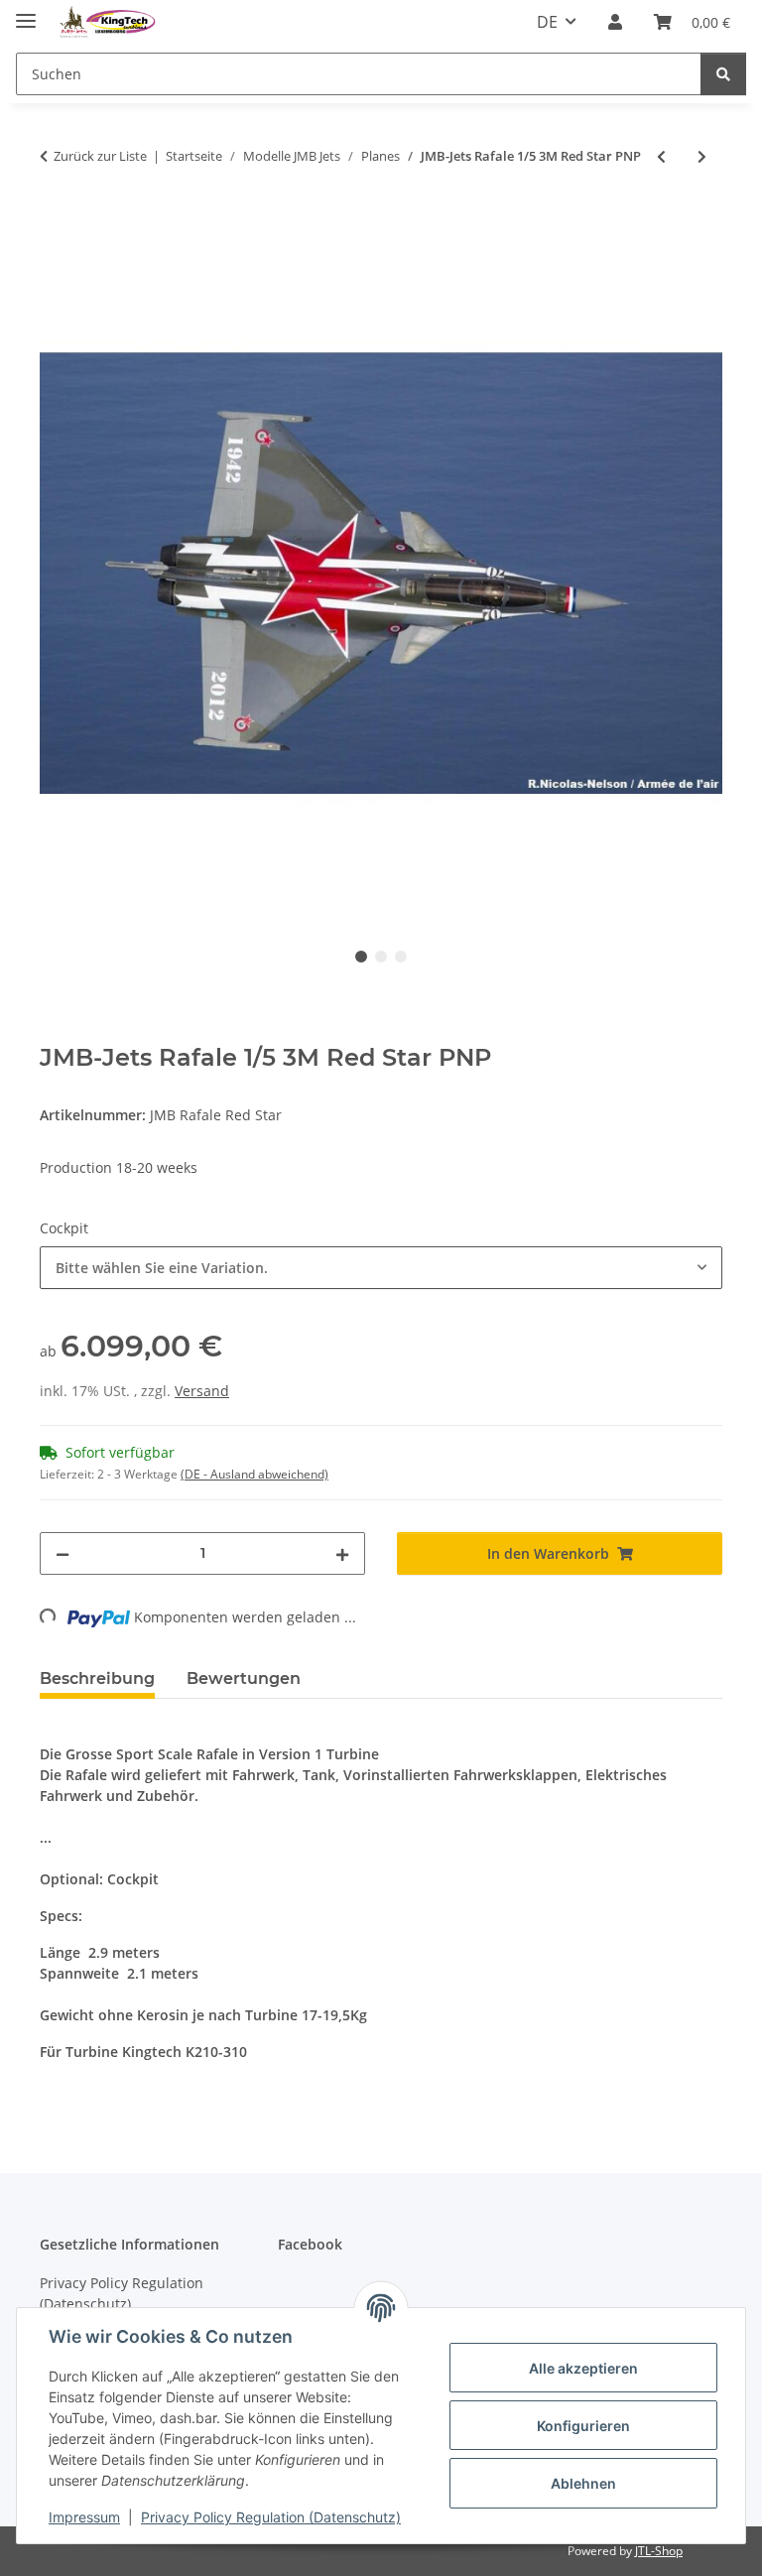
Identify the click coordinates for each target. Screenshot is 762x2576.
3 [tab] (401, 957)
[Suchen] (723, 74)
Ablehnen (583, 2483)
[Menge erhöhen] (342, 1553)
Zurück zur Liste (100, 156)
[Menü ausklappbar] (26, 12)
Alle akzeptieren (583, 2368)
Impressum (84, 2517)
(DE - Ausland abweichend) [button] (254, 1474)
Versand (202, 1391)
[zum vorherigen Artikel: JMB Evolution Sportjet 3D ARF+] (661, 156)
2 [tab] (381, 957)
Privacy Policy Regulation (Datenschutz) (271, 2517)
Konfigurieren (583, 2426)
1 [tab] (361, 957)
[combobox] (381, 1268)
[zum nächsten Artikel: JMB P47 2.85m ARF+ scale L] (702, 156)
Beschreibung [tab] (97, 1678)
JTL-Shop (659, 2551)
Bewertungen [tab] (244, 1678)
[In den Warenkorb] (56, 221)
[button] (615, 22)
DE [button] (547, 22)
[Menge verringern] (63, 1553)
